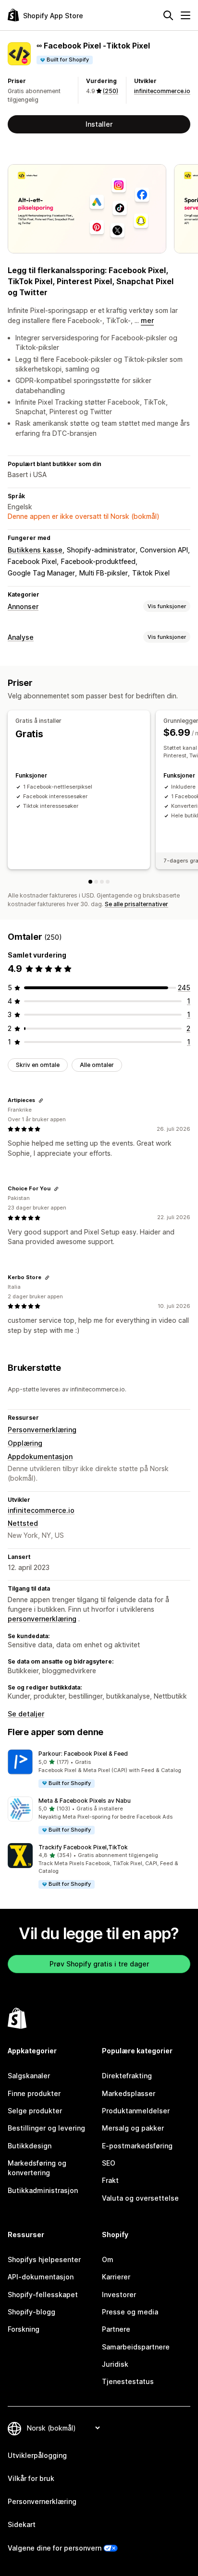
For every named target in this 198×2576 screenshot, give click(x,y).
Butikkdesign (30, 2146)
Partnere (116, 2329)
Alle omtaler (97, 1065)
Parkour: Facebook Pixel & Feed (83, 1754)
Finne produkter (34, 2093)
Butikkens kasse (35, 550)
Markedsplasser (129, 2093)
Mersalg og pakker (133, 2128)
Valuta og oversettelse (140, 2198)
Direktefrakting (127, 2076)
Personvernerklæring (42, 1430)
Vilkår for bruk (31, 2478)
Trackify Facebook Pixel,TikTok (83, 1847)
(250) (111, 91)
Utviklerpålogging (37, 2455)
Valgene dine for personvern (55, 2548)
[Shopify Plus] (108, 882)
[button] (99, 1769)
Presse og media (130, 2312)
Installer (99, 124)
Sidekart (22, 2524)
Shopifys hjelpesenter (44, 2259)
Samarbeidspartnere (136, 2347)
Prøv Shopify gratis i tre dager (99, 1964)
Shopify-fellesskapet (43, 2294)
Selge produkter (35, 2111)
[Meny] (186, 15)
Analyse (21, 637)
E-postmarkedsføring (137, 2146)
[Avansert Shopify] (102, 882)
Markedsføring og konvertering (37, 2168)
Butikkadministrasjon (43, 2190)
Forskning (24, 2329)
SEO (109, 2163)
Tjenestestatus (128, 2381)
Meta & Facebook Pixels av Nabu (85, 1801)
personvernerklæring (42, 1619)
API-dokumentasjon (41, 2277)
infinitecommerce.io (162, 91)
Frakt (110, 2180)
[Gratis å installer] (90, 882)
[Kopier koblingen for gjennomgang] (41, 1101)
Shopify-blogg (31, 2312)
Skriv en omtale (38, 1065)
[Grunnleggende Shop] (96, 882)
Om (108, 2259)
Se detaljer (26, 1714)
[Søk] (168, 15)
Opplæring (25, 1443)
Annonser (23, 606)
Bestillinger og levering (46, 2128)
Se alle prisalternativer (136, 904)
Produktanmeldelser (136, 2111)
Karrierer (116, 2277)
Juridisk (115, 2364)
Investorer (119, 2294)
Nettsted (23, 1523)
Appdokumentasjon (40, 1456)
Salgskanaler (29, 2076)
